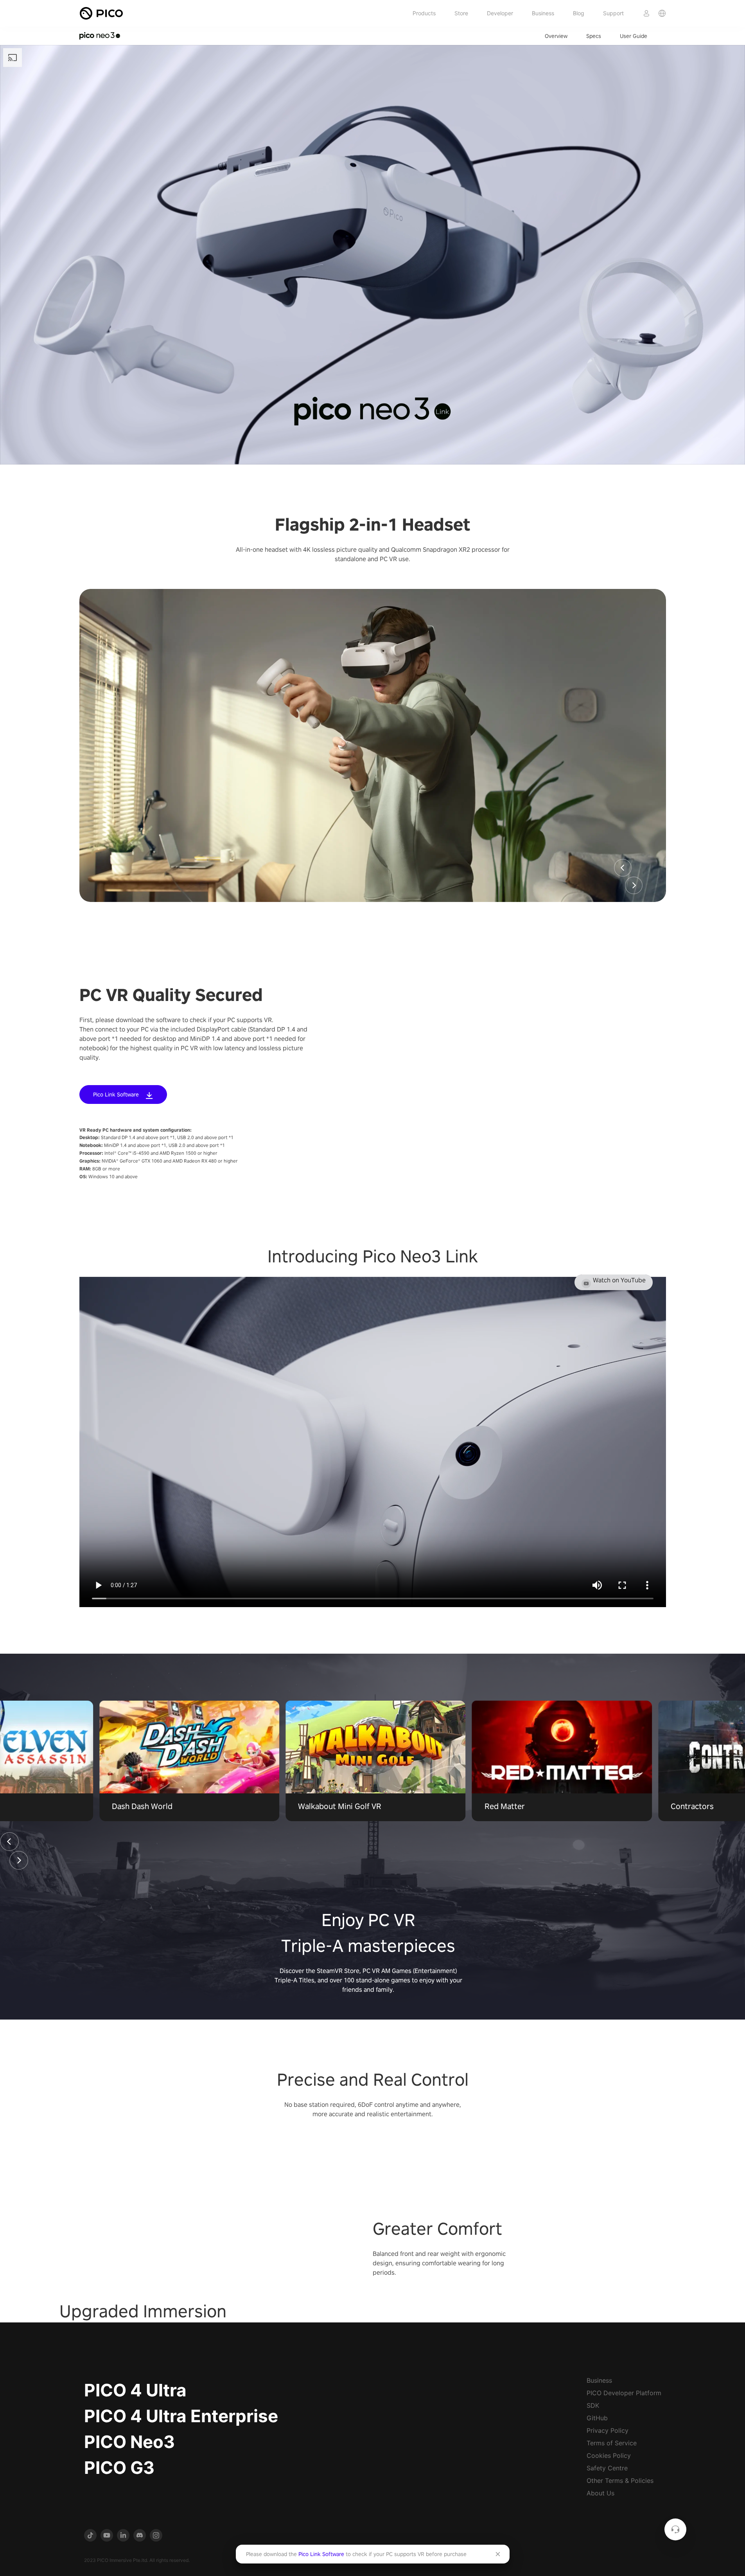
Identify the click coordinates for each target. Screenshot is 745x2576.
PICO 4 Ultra (135, 2390)
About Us (600, 2493)
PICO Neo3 (129, 2442)
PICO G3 (119, 2468)
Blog (579, 13)
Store (461, 13)
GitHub (597, 2418)
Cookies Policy (609, 2455)
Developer (500, 13)
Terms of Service (612, 2443)
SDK (593, 2405)
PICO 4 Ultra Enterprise (181, 2416)
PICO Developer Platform (624, 2393)
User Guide (634, 36)
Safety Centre (607, 2468)
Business (543, 13)
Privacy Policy (608, 2430)
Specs (594, 36)
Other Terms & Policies (620, 2481)
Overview (556, 36)
